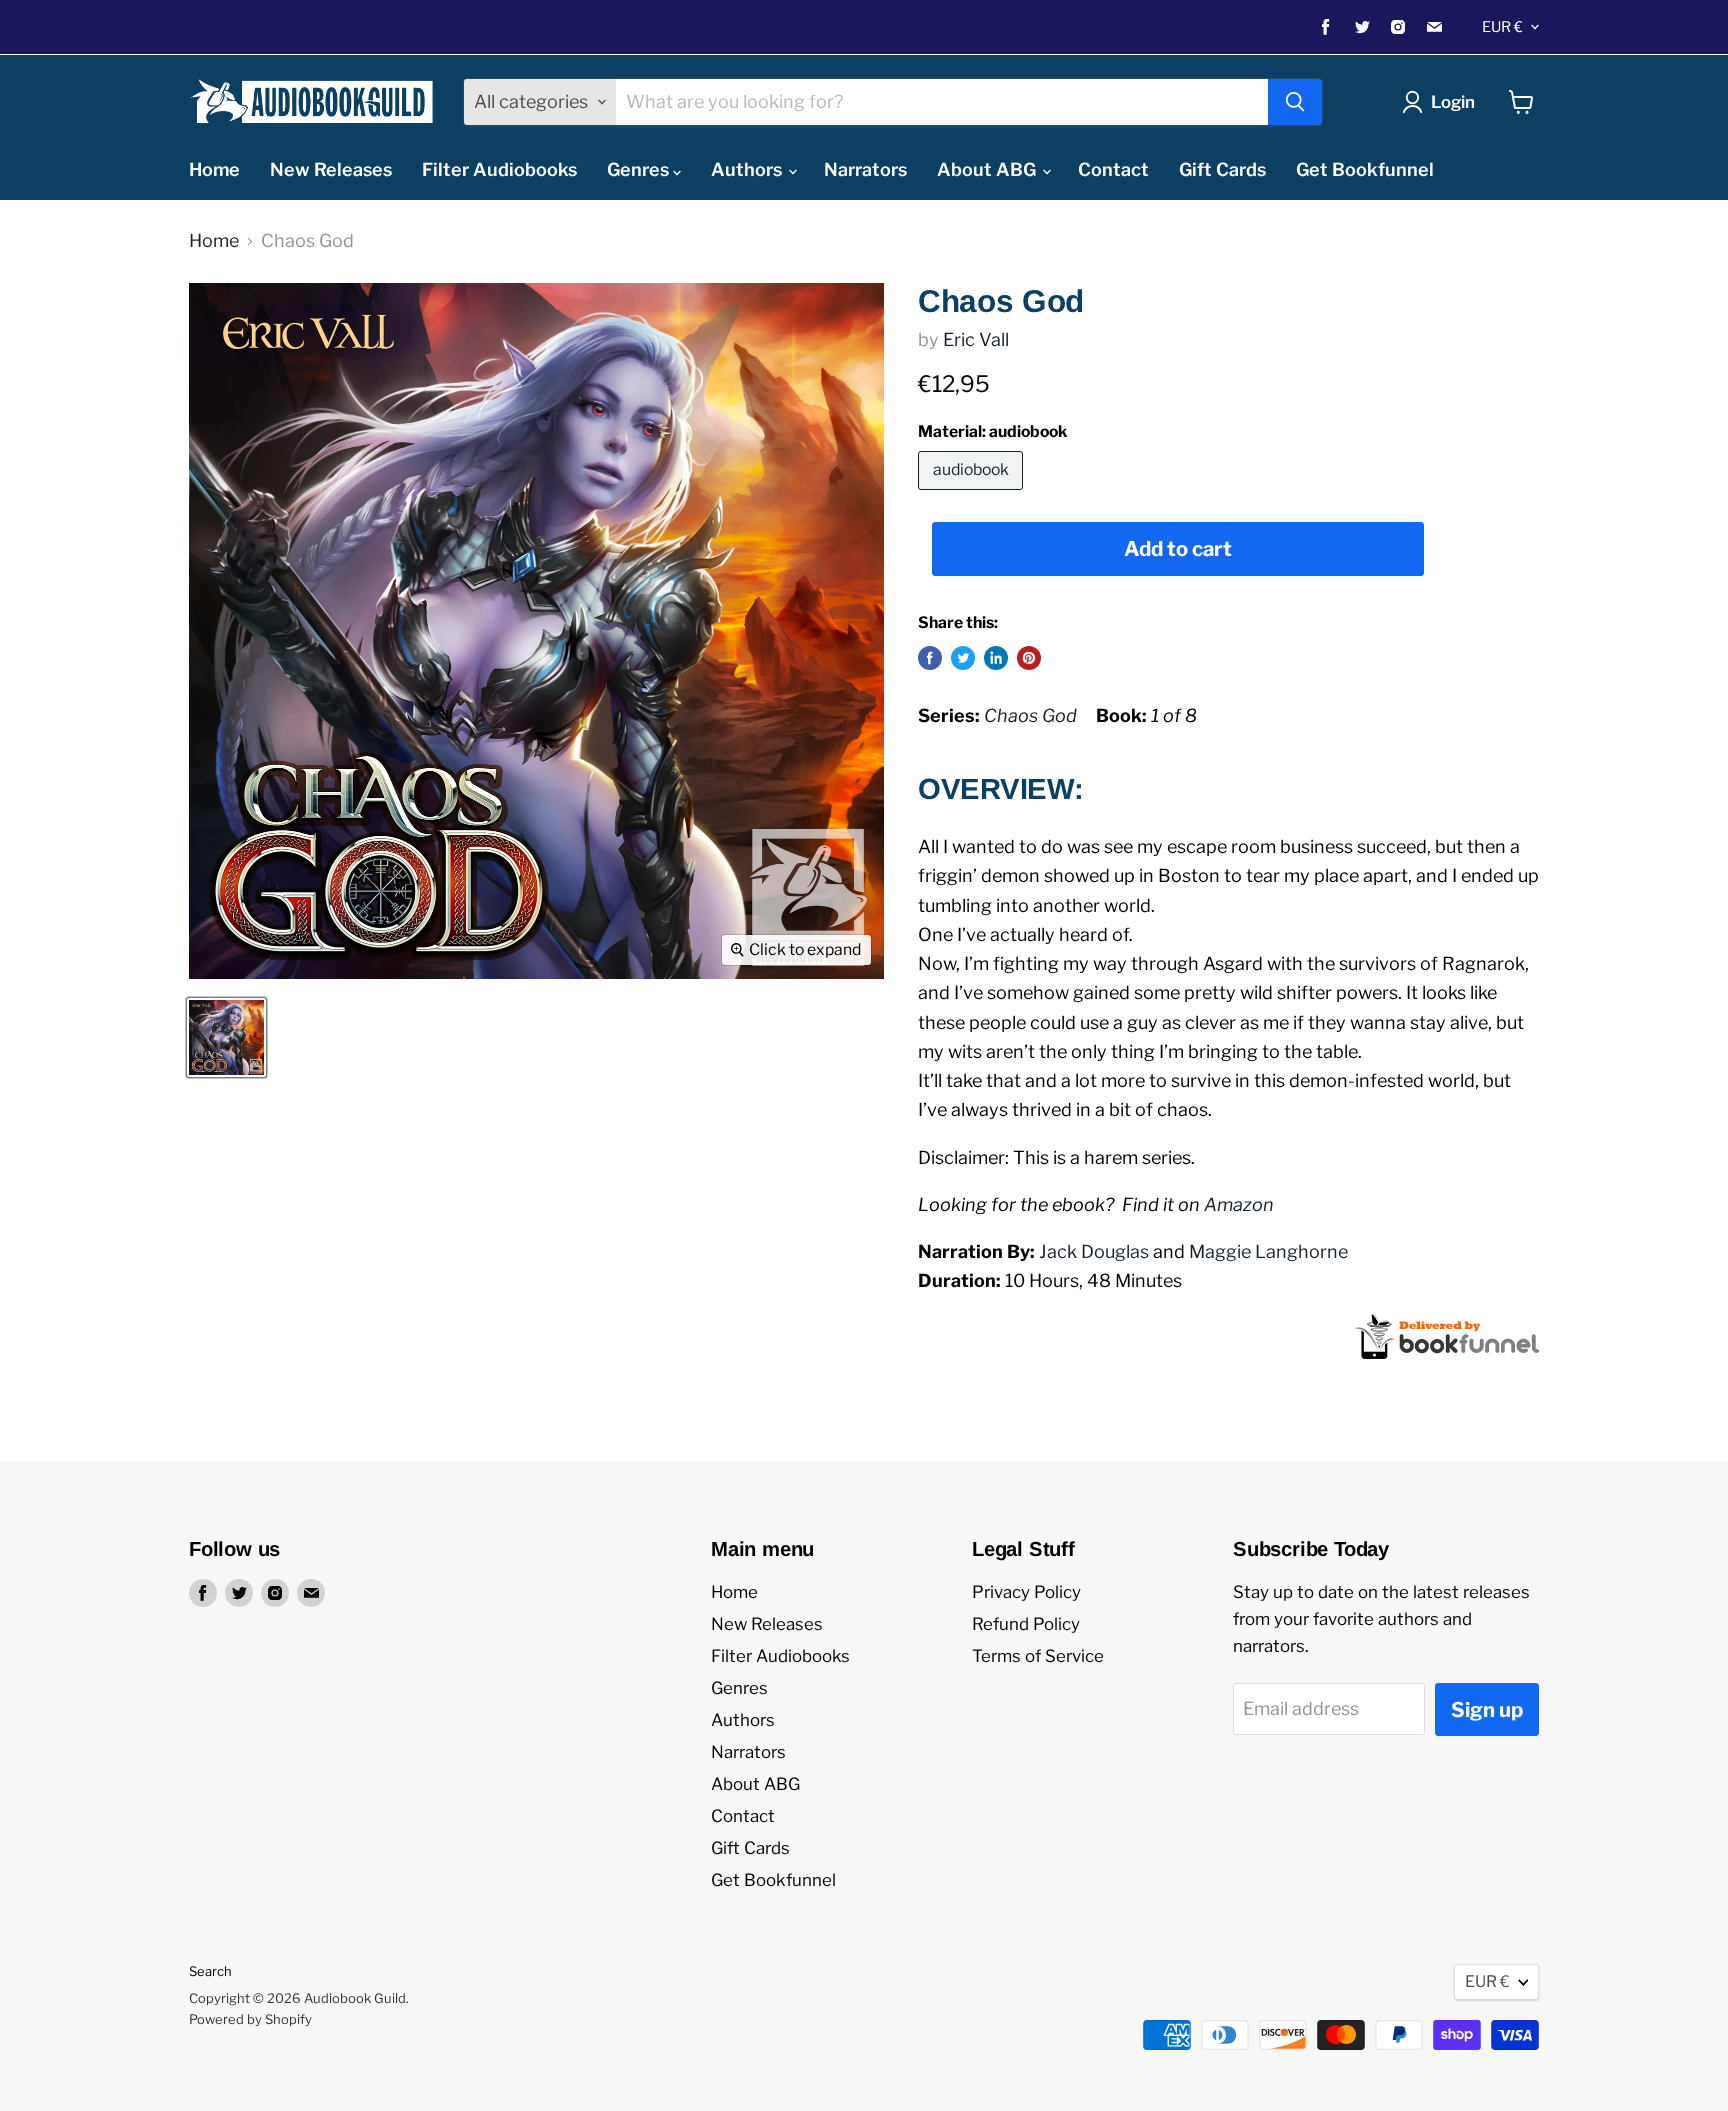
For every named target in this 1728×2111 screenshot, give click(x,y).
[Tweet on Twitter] (963, 658)
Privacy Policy (1026, 1592)
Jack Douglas (1094, 1251)
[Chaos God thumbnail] (226, 1037)
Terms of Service (1038, 1656)
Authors (748, 169)
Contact (1113, 169)
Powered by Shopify (250, 2019)
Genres (640, 169)
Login (1453, 102)
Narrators (865, 169)
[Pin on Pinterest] (1029, 658)
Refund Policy (1026, 1624)
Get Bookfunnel (1365, 169)
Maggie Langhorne (1268, 1251)
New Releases (331, 169)
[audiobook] (973, 493)
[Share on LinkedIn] (996, 658)
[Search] (1295, 102)
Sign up (1487, 1709)
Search (210, 1971)
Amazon (1239, 1204)
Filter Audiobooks (499, 169)
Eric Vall (976, 339)
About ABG (988, 169)
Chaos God (1030, 715)
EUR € (1502, 27)
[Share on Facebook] (930, 658)
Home (214, 169)
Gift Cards (1222, 169)
